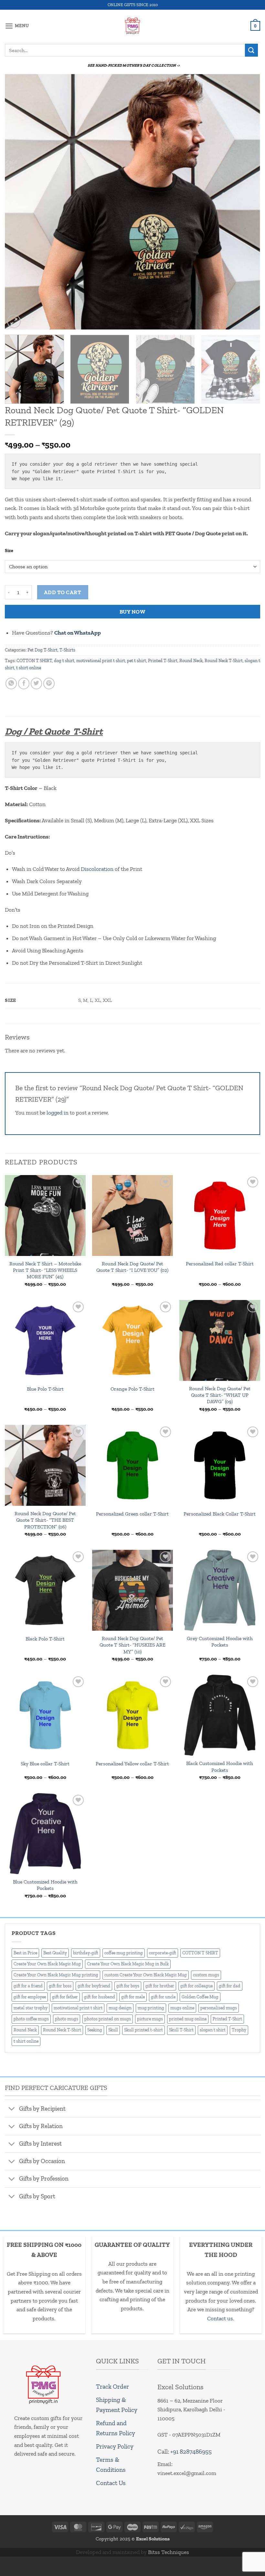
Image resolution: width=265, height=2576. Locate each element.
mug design (120, 2008)
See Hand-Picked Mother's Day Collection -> (134, 65)
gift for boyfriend (94, 1986)
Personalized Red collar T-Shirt (220, 1264)
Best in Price (25, 1953)
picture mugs (150, 2019)
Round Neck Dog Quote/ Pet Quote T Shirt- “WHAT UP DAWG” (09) (220, 1395)
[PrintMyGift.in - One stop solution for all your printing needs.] (133, 26)
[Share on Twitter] (37, 683)
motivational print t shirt (101, 661)
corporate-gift (163, 1953)
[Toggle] (12, 2109)
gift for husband (100, 1997)
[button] (17, 26)
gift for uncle (163, 1997)
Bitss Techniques (169, 2552)
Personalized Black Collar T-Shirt (220, 1514)
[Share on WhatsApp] (11, 683)
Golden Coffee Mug (200, 1997)
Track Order (112, 2387)
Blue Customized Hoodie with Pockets (45, 1885)
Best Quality (55, 1953)
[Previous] (18, 202)
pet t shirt (137, 661)
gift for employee (30, 1997)
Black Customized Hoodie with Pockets (220, 1766)
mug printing (151, 2008)
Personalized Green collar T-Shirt (132, 1514)
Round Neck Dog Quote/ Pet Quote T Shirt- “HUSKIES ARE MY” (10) (132, 1645)
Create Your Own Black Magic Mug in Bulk (128, 1964)
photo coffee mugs (31, 2019)
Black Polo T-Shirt (45, 1639)
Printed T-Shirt (163, 661)
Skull (113, 2030)
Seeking (95, 2030)
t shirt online (29, 668)
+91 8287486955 (191, 2452)
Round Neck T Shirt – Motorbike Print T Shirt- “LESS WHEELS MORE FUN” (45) (45, 1270)
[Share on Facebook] (24, 683)
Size (9, 551)
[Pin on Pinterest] (49, 683)
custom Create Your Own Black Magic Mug (146, 1975)
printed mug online (188, 2019)
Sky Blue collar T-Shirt (45, 1764)
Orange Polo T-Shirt (132, 1389)
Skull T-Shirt (181, 2030)
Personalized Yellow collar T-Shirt (132, 1764)
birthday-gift (86, 1953)
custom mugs (206, 1975)
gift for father (65, 1997)
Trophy (239, 2030)
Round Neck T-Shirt (224, 661)
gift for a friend (28, 1986)
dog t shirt (64, 661)
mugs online (182, 2008)
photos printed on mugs (108, 2019)
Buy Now (133, 612)
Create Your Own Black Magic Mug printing (56, 1975)
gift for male (133, 1997)
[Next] (247, 202)
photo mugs (67, 2019)
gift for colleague (196, 1986)
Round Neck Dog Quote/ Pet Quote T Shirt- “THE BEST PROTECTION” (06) (45, 1520)
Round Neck (191, 661)
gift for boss (60, 1986)
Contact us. (221, 2318)
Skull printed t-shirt (143, 2030)
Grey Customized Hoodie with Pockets (220, 1642)
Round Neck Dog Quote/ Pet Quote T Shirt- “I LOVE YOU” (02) (132, 1267)
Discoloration (97, 869)
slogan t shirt (213, 2030)
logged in (58, 1113)
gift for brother (160, 1986)
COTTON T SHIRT (34, 661)
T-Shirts (67, 650)
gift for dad (230, 1986)
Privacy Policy (115, 2446)
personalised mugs (219, 2008)
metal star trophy (31, 2008)
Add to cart (63, 592)
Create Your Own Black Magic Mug (47, 1964)
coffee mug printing (124, 1953)
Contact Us (111, 2483)
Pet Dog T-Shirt (42, 650)
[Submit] (251, 50)
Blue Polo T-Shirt (45, 1389)
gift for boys (128, 1986)
